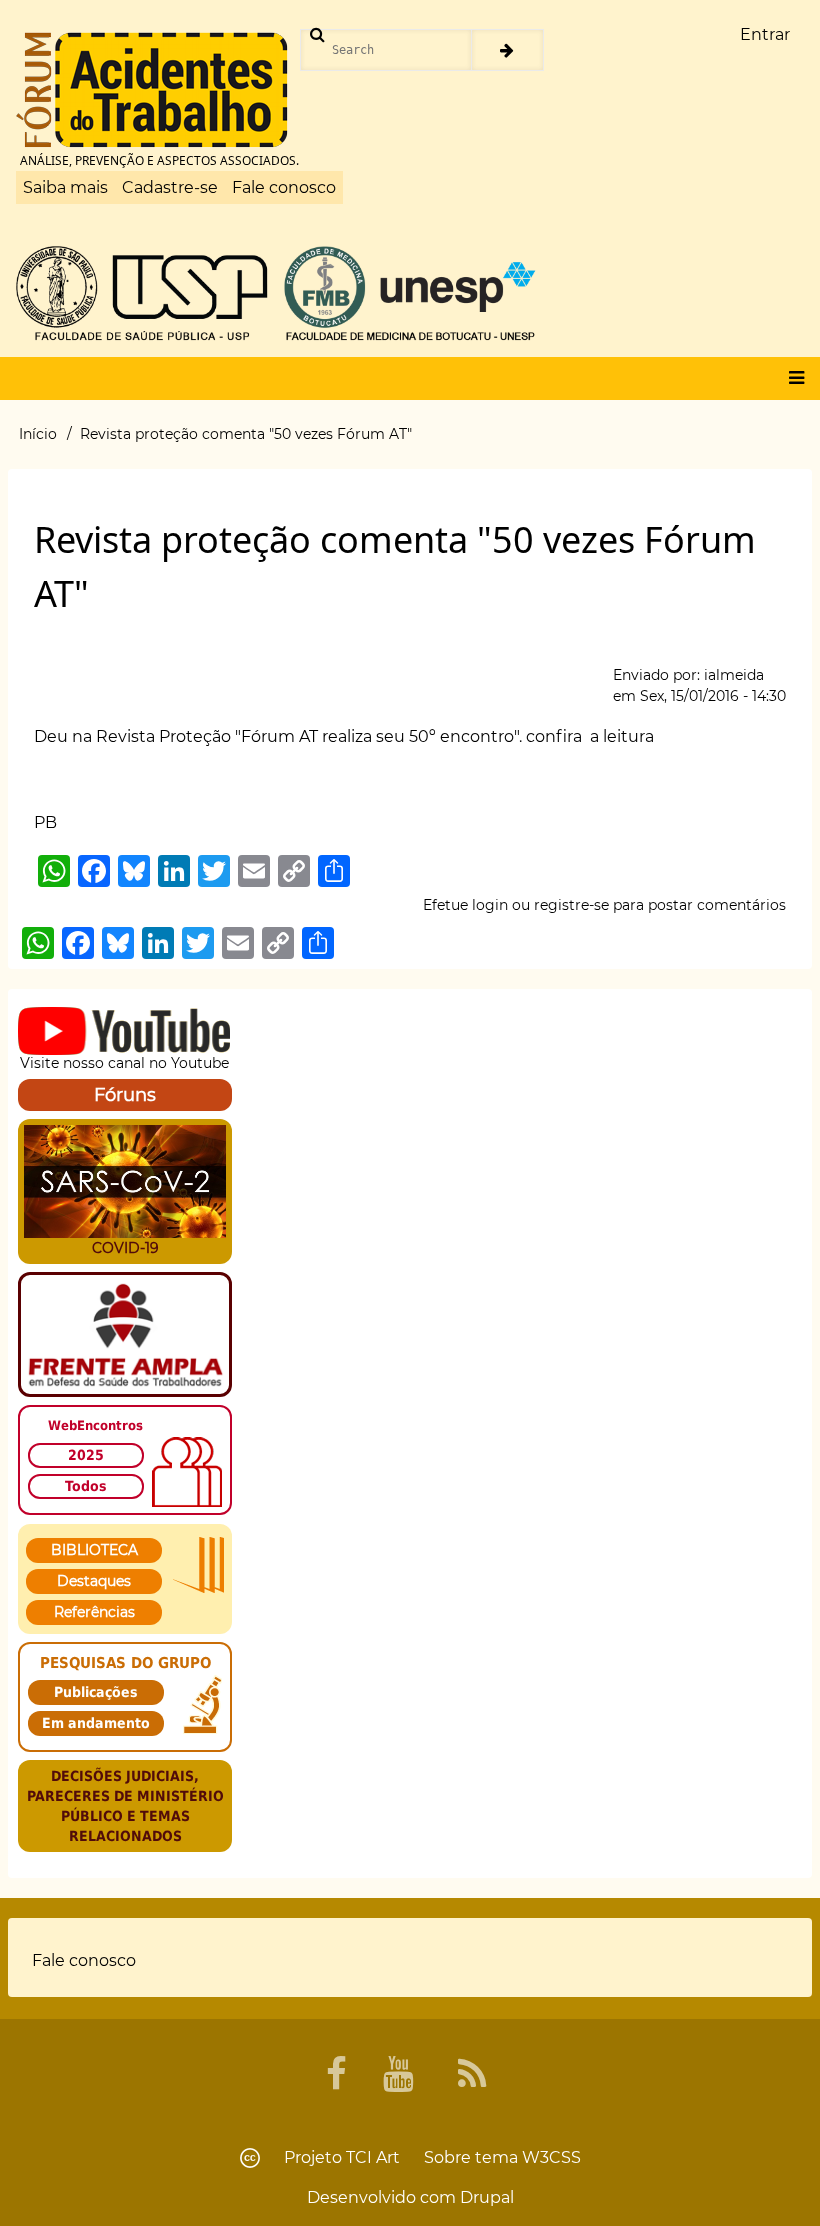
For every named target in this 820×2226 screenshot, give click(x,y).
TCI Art (373, 2157)
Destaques (94, 1581)
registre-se (571, 905)
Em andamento (96, 1723)
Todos (86, 1486)
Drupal (487, 2197)
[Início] (152, 90)
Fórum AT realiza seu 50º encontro (377, 736)
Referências (94, 1612)
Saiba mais (65, 187)
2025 (86, 1455)
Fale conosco (284, 187)
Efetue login (465, 905)
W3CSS (551, 2157)
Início (38, 434)
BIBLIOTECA (94, 1550)
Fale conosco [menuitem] (84, 1960)
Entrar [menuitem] (765, 34)
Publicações (96, 1692)
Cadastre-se (170, 187)
